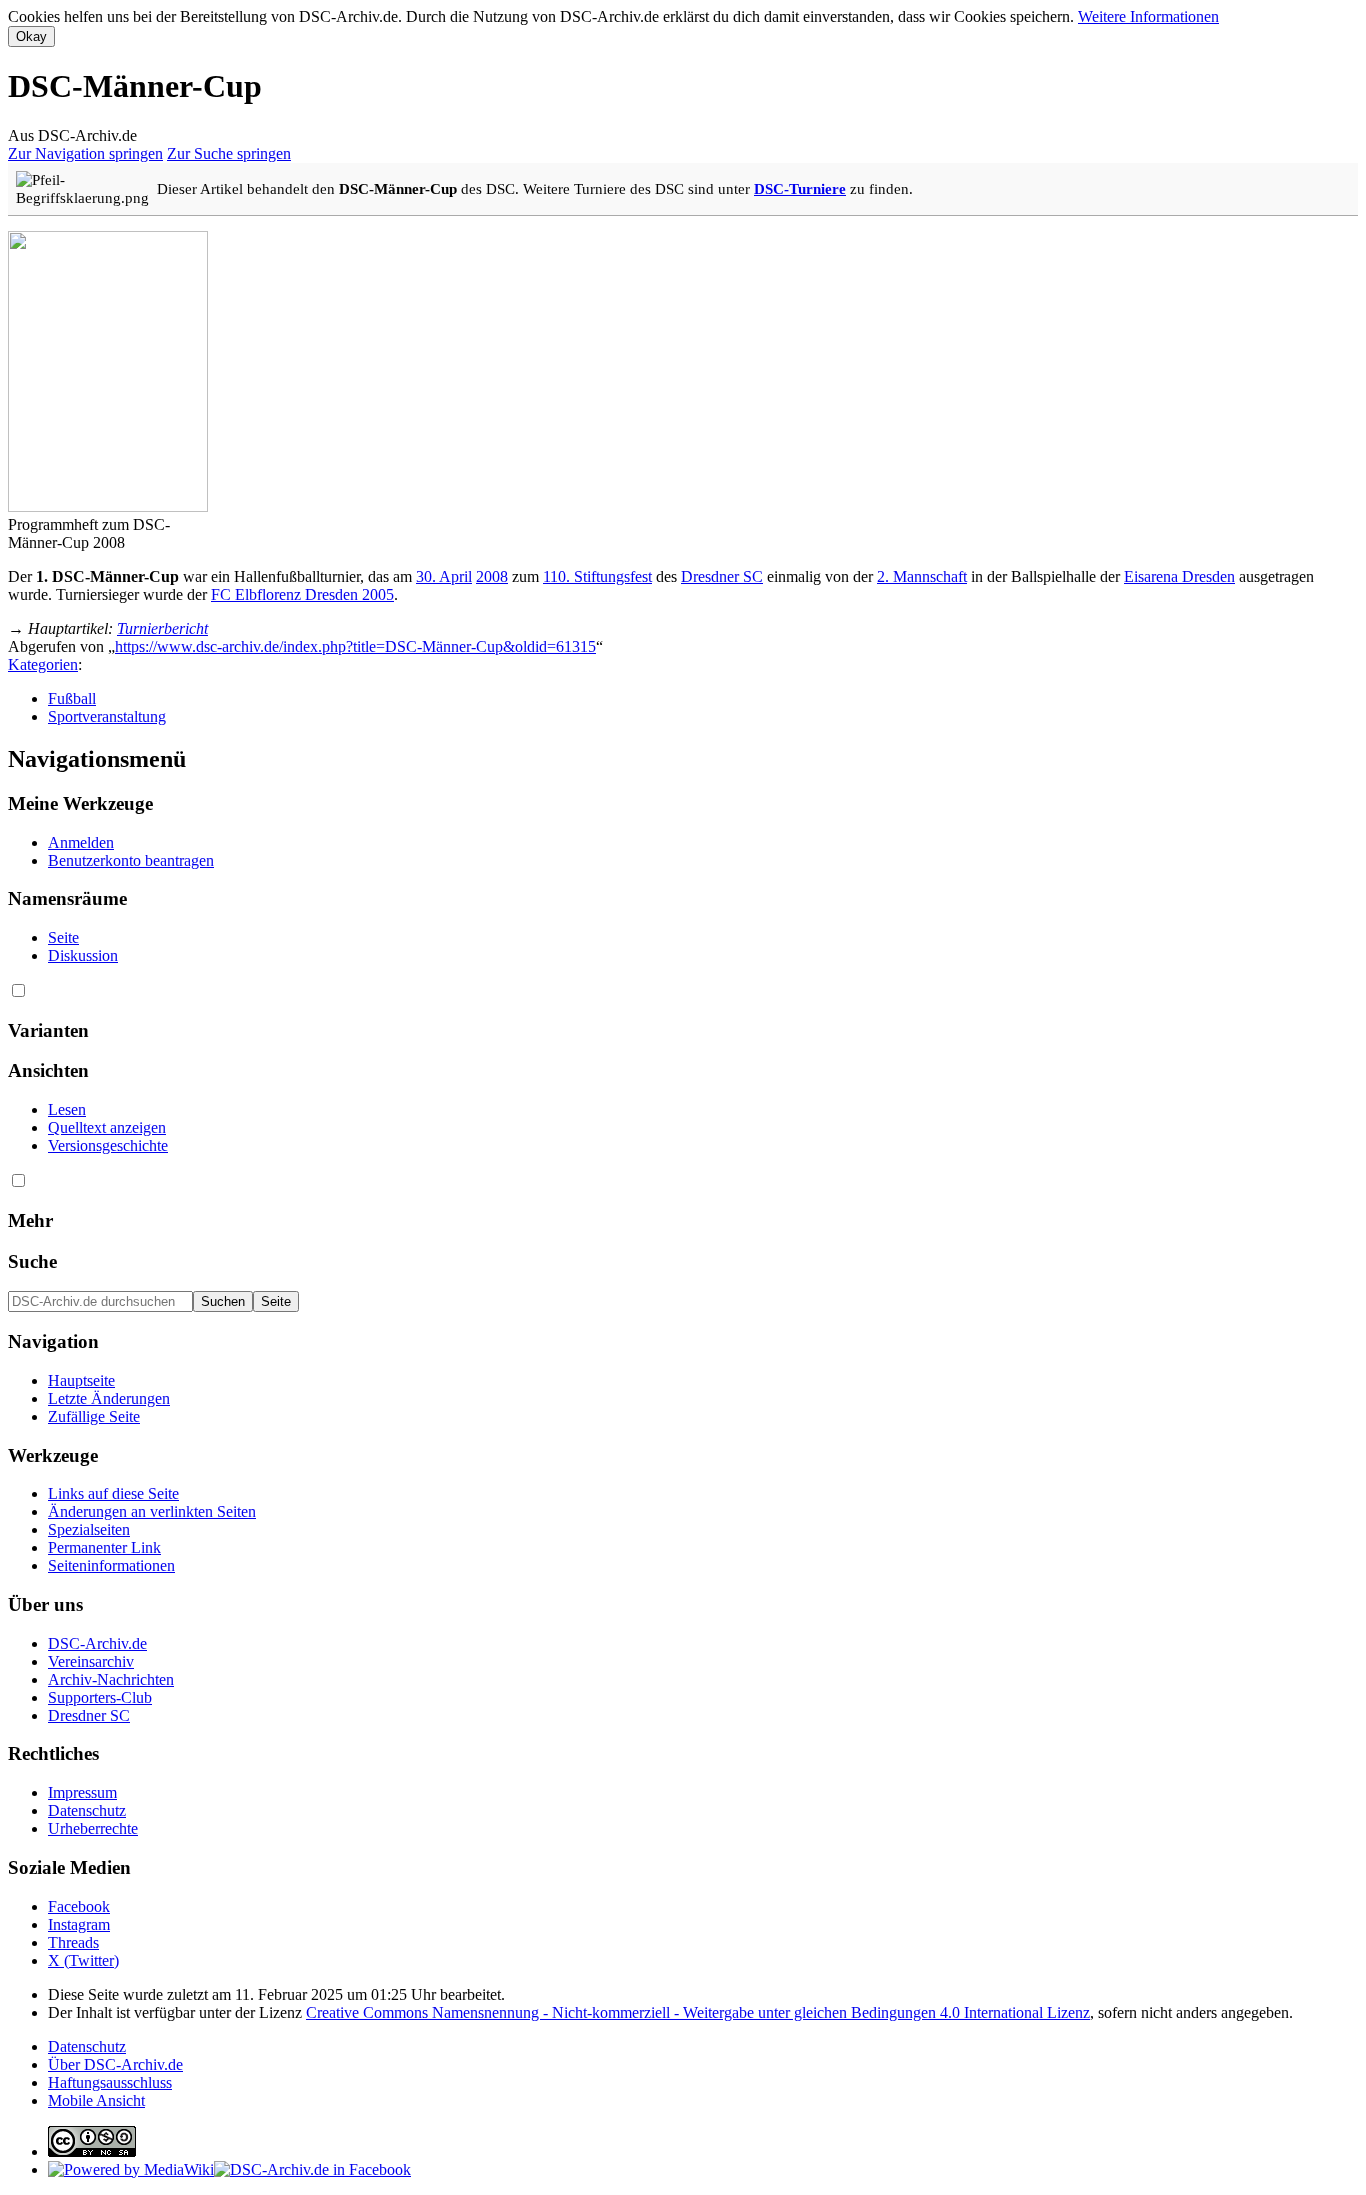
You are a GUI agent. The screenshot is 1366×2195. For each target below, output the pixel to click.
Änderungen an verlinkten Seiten (152, 1511)
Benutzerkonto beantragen (131, 860)
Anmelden (81, 842)
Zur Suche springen (229, 153)
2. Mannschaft (922, 576)
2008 (492, 576)
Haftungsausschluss (110, 2082)
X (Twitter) (83, 1960)
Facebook (79, 1906)
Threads (73, 1942)
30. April (444, 576)
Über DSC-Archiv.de (115, 2064)
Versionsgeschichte (108, 1145)
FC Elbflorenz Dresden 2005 (302, 594)
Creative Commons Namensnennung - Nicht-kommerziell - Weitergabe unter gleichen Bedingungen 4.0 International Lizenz (698, 2012)
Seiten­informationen (111, 1565)
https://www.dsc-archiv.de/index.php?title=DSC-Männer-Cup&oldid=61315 (355, 646)
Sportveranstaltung (107, 716)
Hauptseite (81, 1380)
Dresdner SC (722, 576)
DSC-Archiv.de (97, 1643)
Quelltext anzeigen (107, 1127)
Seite (63, 937)
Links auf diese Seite (113, 1493)
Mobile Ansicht (96, 2100)
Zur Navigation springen (85, 153)
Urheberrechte (93, 1828)
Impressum (82, 1792)
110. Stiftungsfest (597, 576)
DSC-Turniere (800, 188)
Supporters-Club (100, 1697)
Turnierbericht (162, 628)
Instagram (79, 1924)
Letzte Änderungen (109, 1398)
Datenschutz (87, 1810)
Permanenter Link (104, 1547)
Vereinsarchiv (91, 1661)
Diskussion (83, 955)
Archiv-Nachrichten (111, 1679)
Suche (32, 1261)
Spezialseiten (89, 1529)
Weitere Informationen (1148, 16)
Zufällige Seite (94, 1416)
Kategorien (43, 664)
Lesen (67, 1109)
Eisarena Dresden (1179, 576)
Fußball (72, 698)
